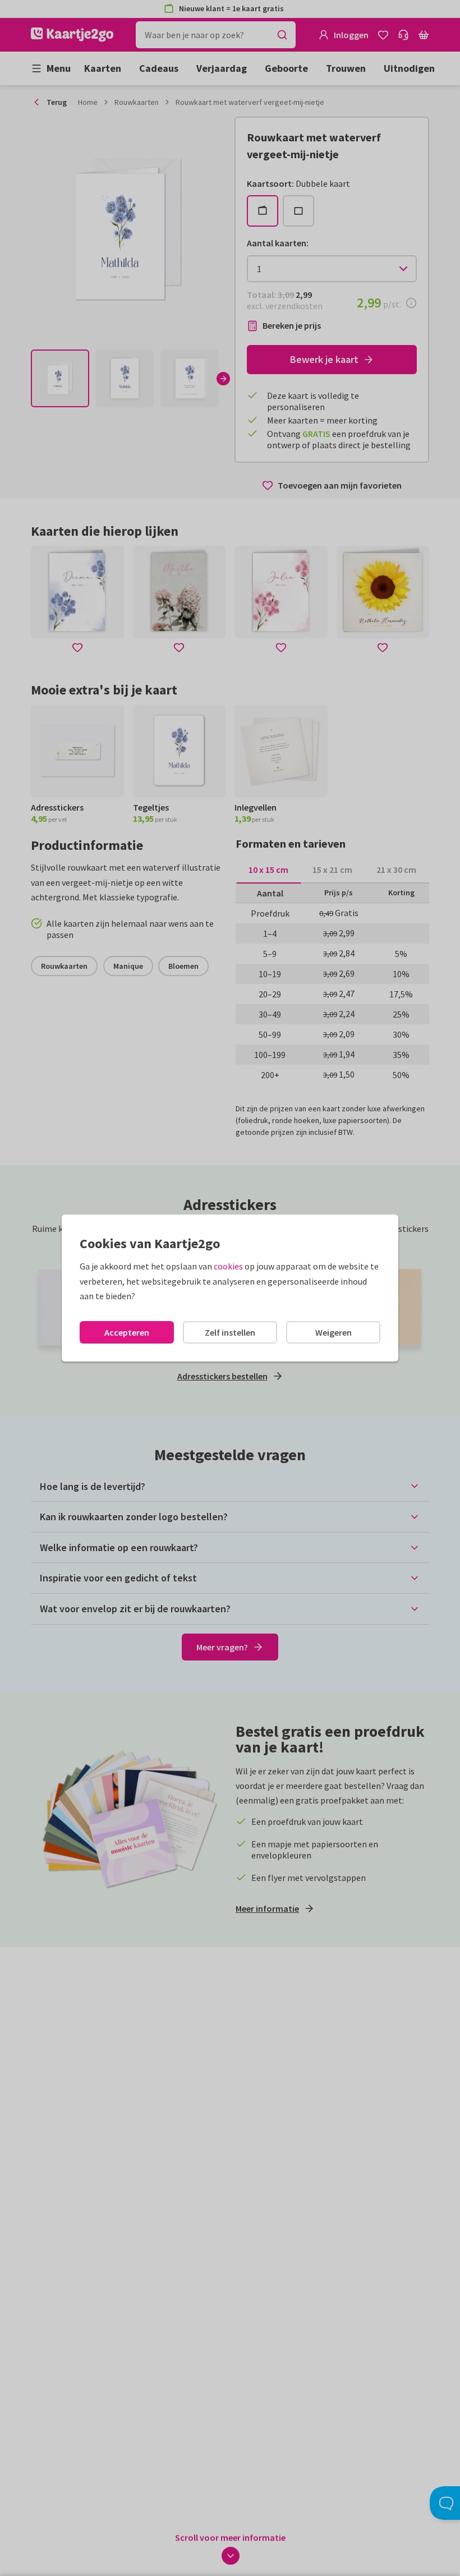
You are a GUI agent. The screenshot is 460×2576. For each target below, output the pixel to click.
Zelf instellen (230, 1332)
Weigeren (334, 1332)
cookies (228, 1266)
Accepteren (127, 1332)
